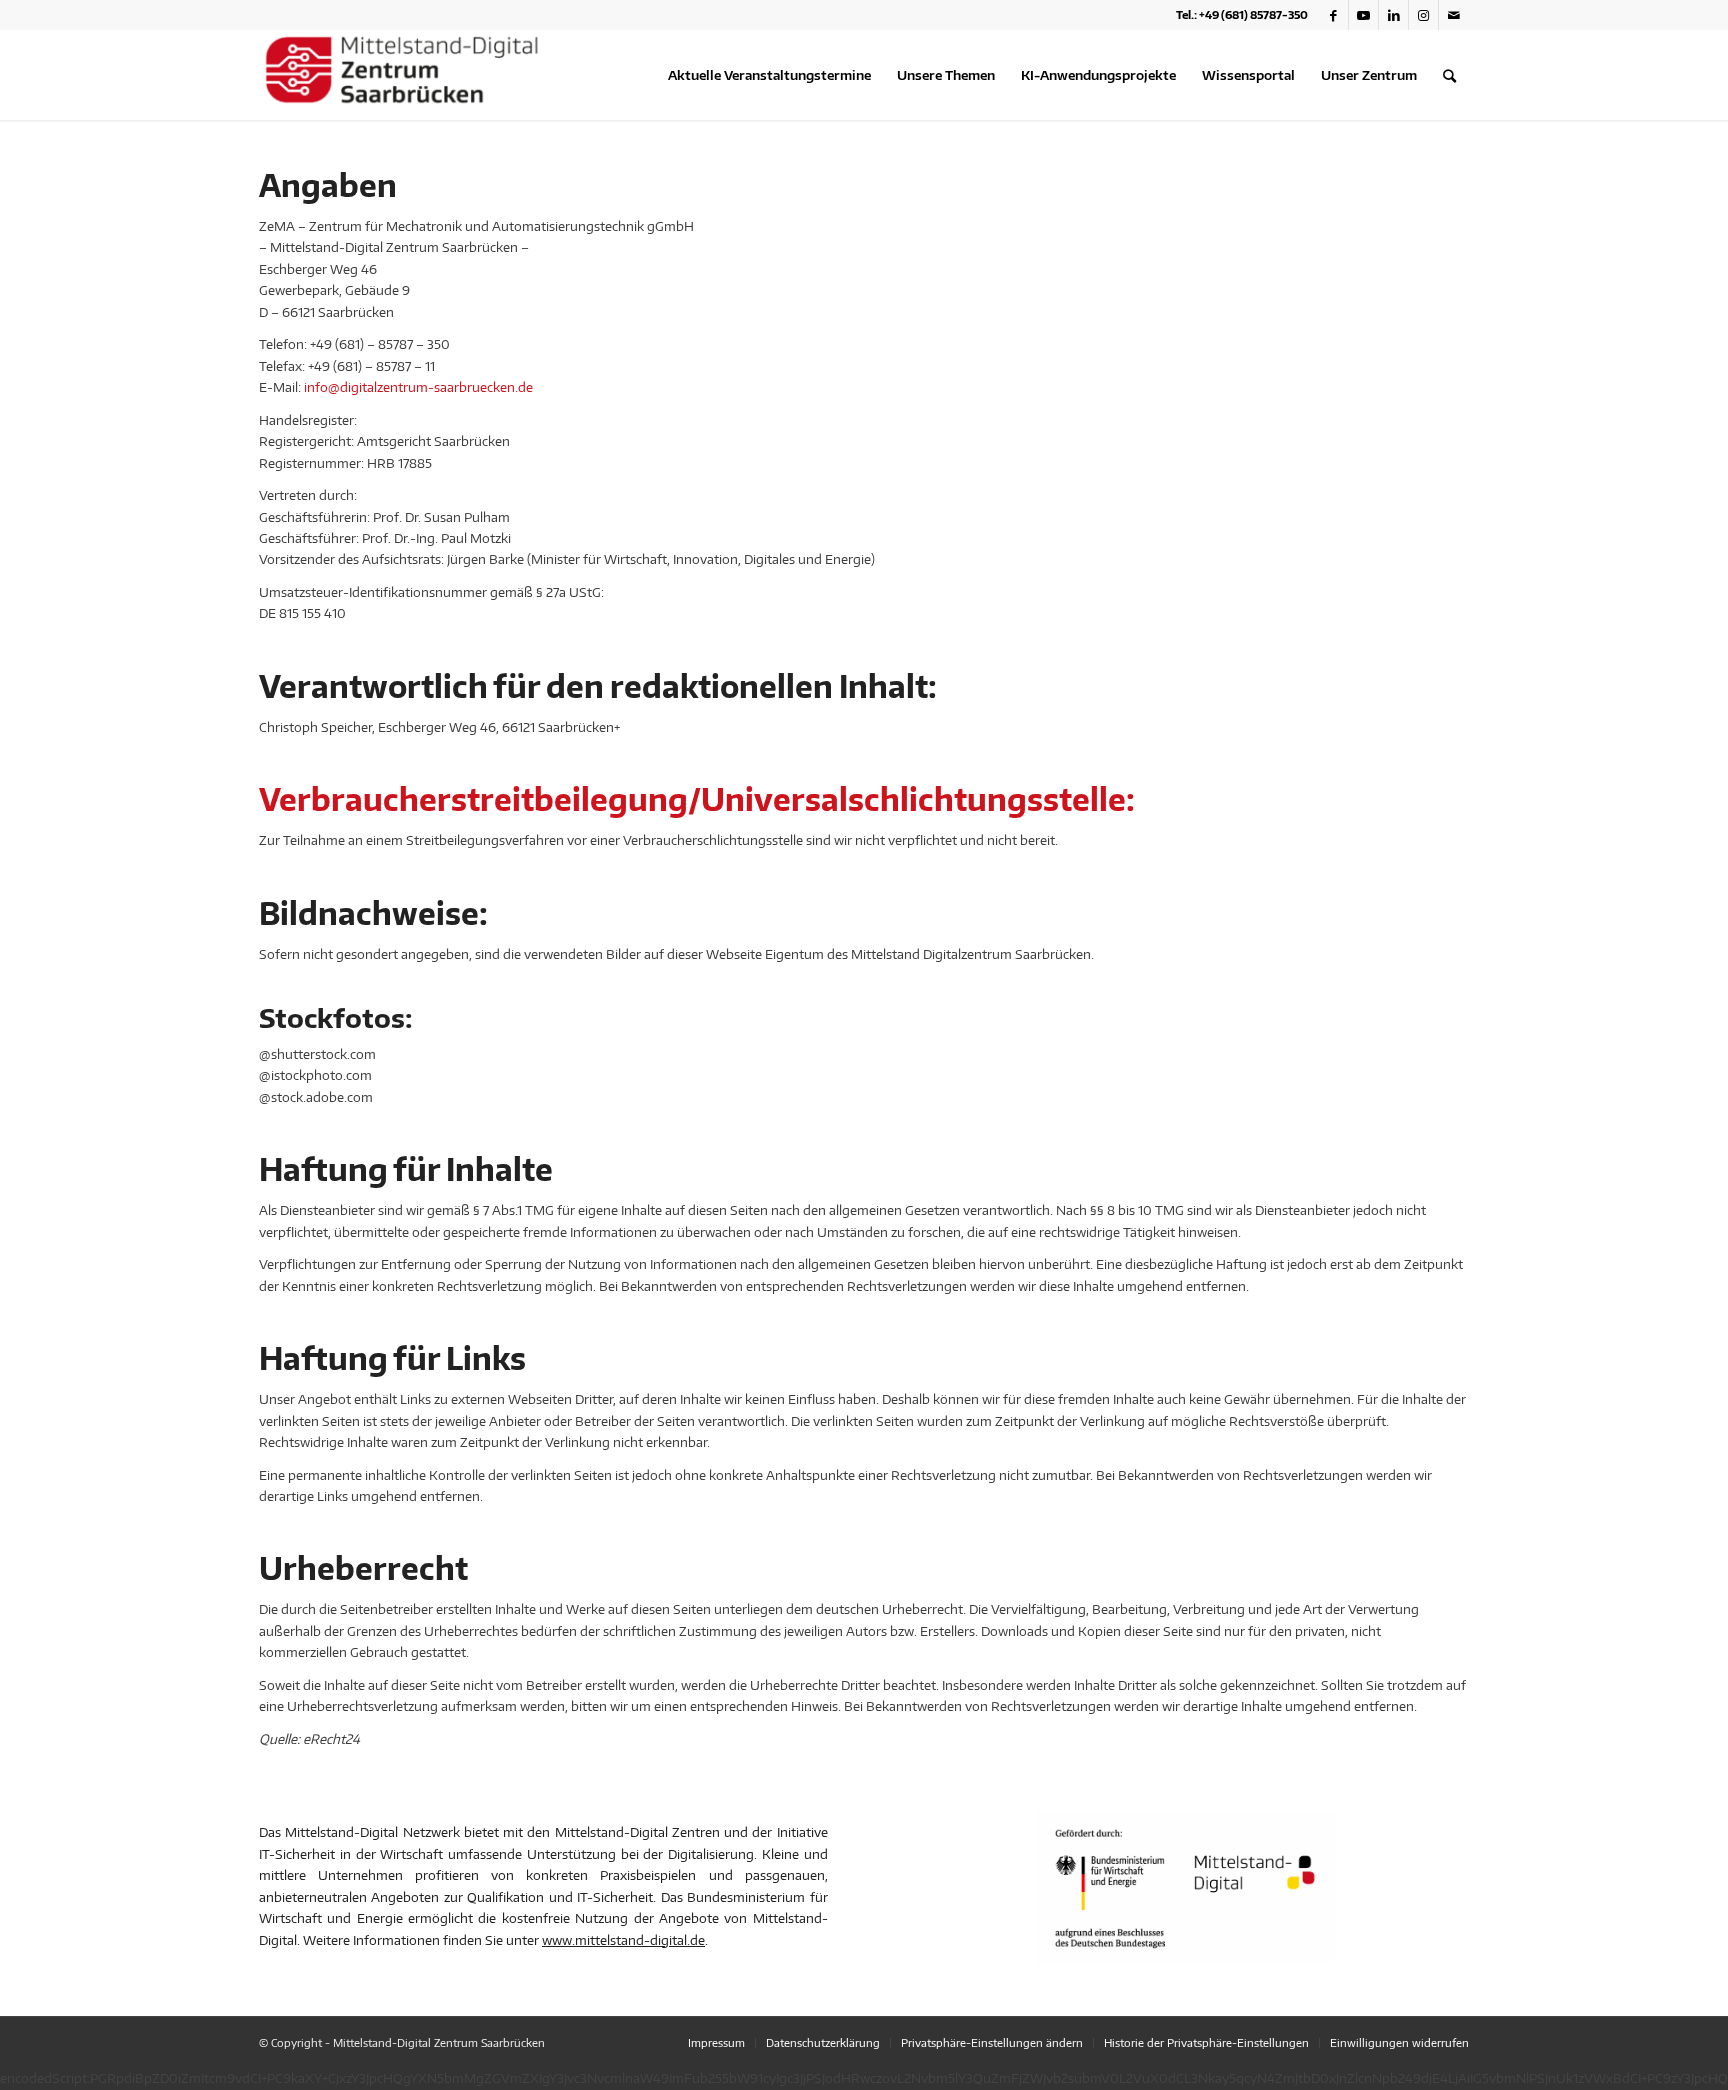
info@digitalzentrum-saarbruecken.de (418, 387)
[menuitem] (769, 75)
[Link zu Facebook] (1333, 15)
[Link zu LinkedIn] (1393, 15)
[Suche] (1449, 75)
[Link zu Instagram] (1423, 15)
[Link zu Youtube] (1363, 15)
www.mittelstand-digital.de (623, 1940)
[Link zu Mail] (1454, 15)
